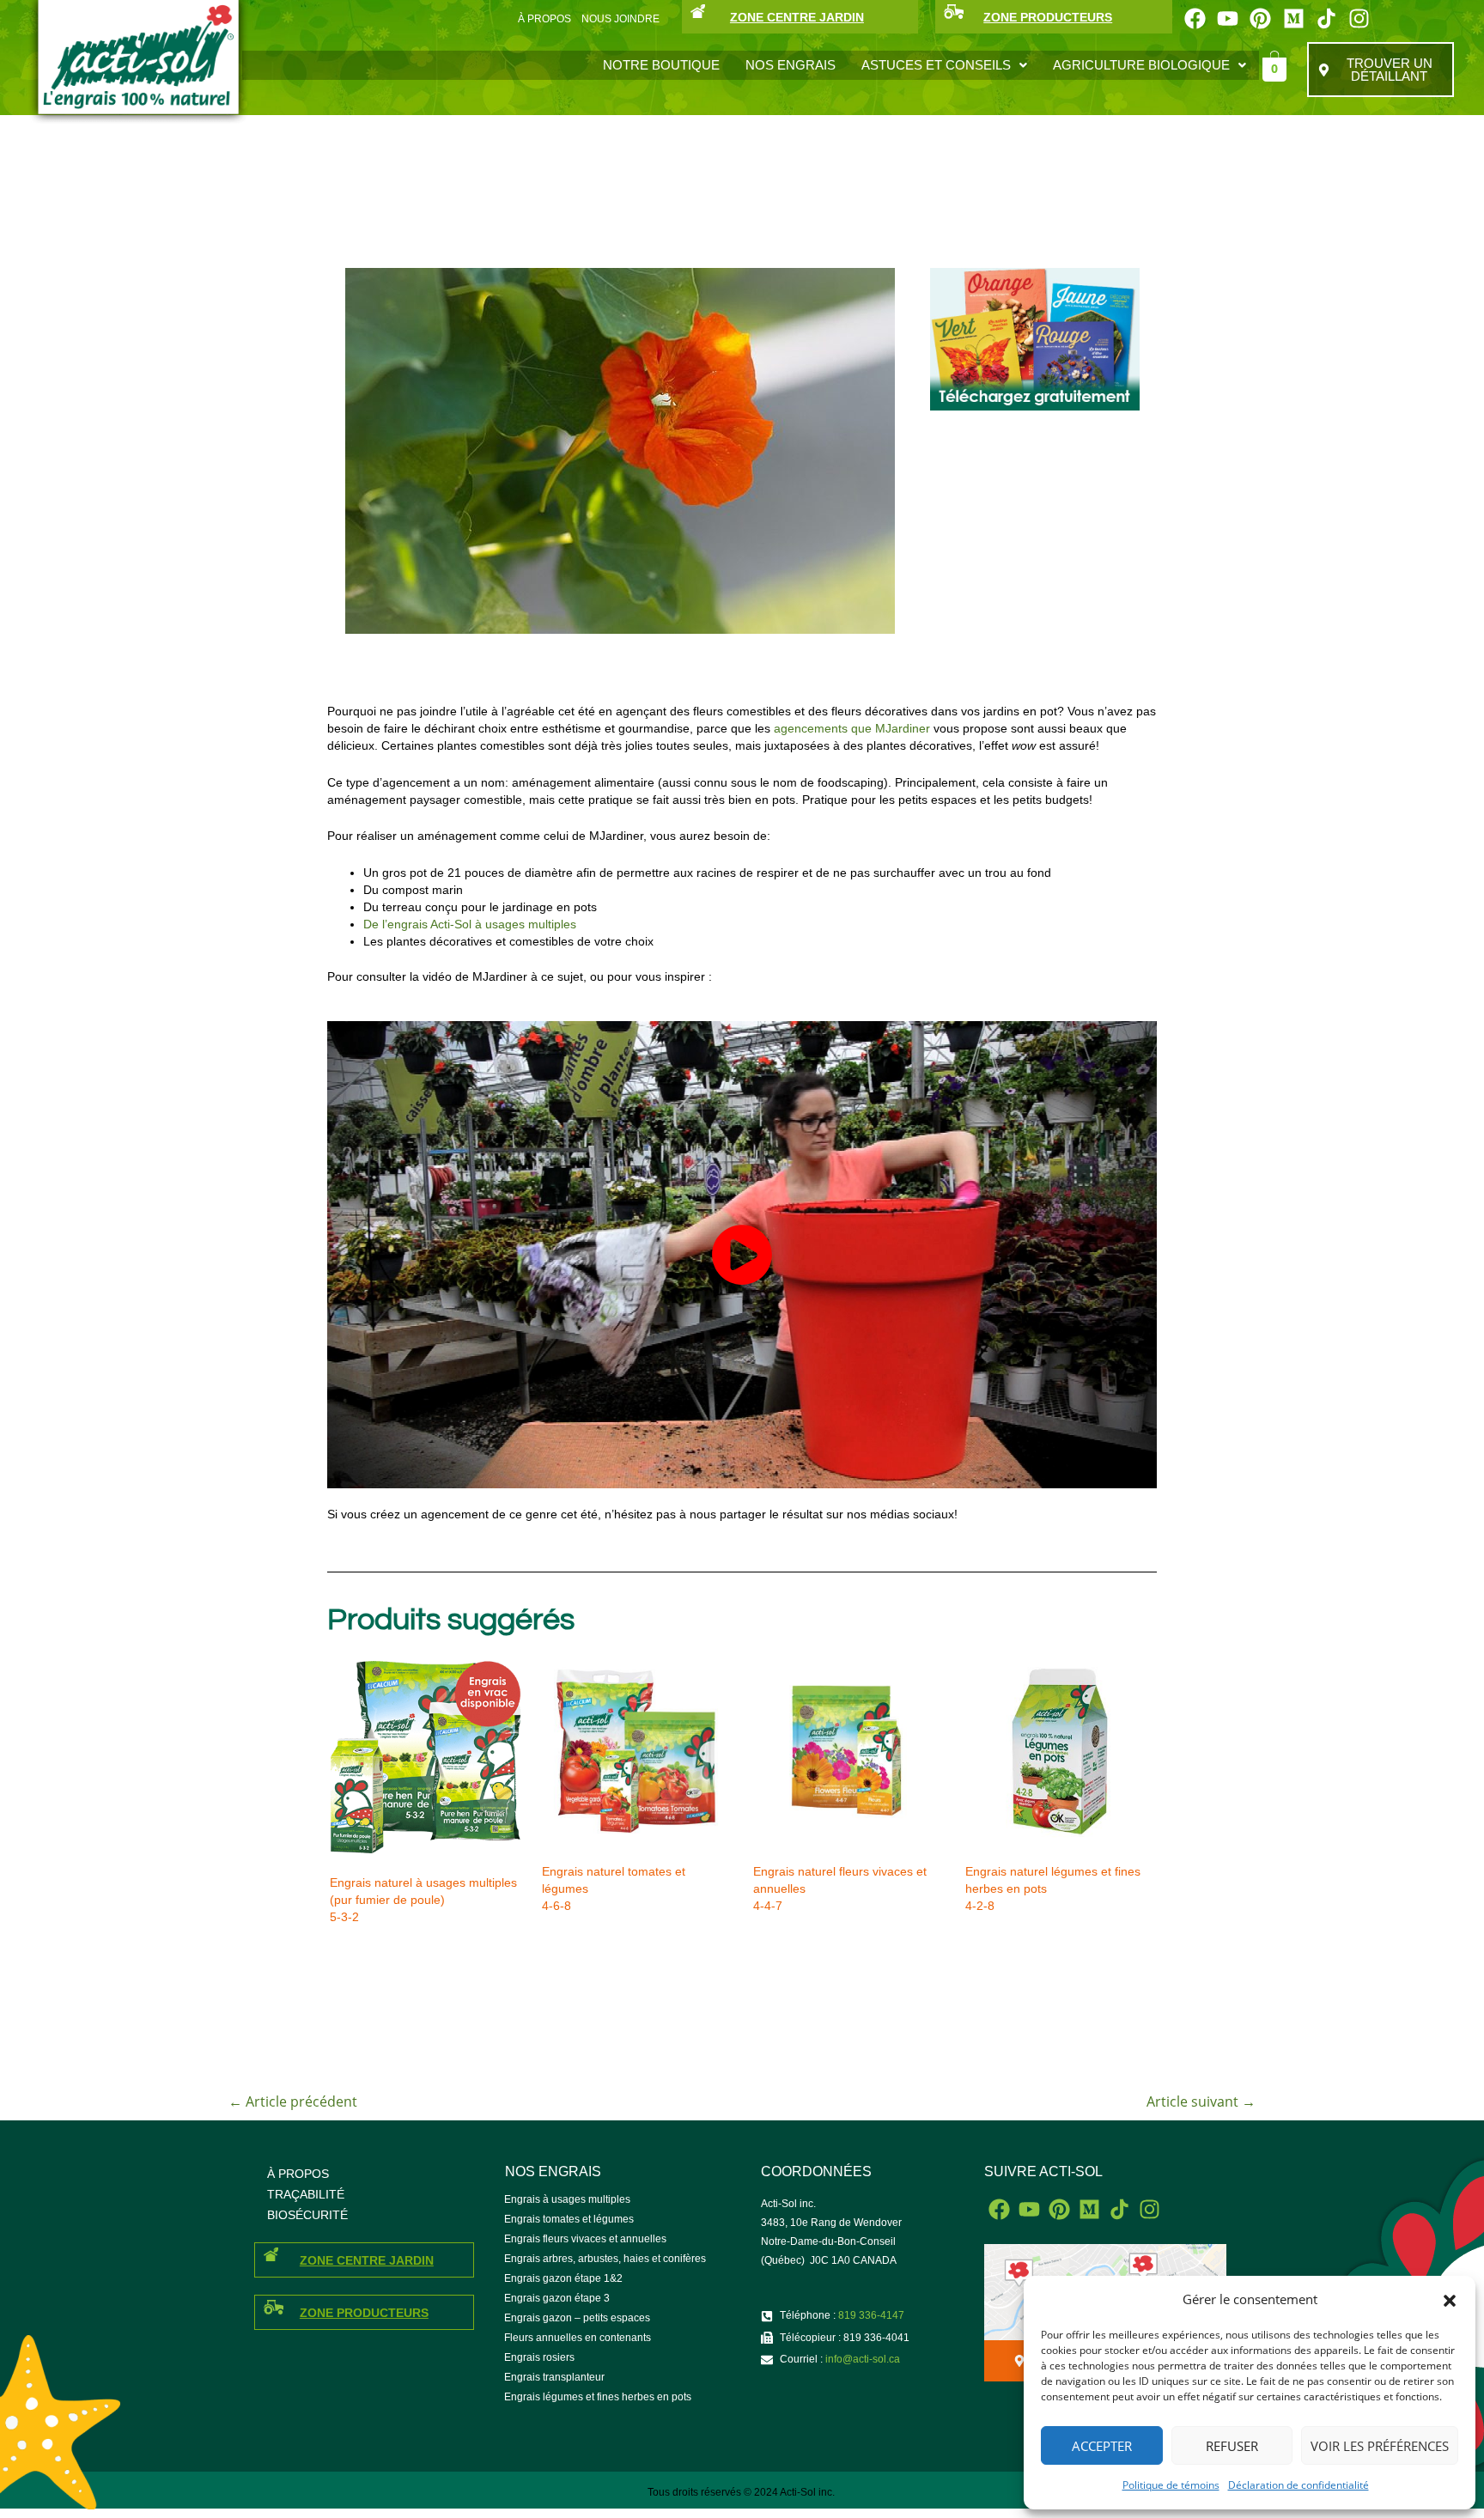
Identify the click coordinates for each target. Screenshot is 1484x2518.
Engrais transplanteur (554, 2377)
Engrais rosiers (539, 2357)
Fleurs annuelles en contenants (578, 2338)
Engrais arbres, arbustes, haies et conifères (605, 2259)
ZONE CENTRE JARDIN (797, 17)
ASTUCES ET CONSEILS (936, 65)
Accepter (1102, 2446)
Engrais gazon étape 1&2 (563, 2278)
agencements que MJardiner (852, 728)
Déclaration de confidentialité (1298, 2485)
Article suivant (1201, 2101)
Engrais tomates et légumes (569, 2219)
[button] (1450, 2300)
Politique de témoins (1171, 2485)
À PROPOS (544, 19)
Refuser (1232, 2446)
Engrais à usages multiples (567, 2199)
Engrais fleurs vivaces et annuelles (585, 2239)
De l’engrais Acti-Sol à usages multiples (470, 924)
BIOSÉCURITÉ (307, 2215)
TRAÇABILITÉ (306, 2194)
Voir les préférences (1380, 2446)
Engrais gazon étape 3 (557, 2298)
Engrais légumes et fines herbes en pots (598, 2397)
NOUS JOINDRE (620, 19)
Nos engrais (791, 65)
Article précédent (293, 2101)
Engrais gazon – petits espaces (577, 2318)
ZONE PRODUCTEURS (1048, 17)
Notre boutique (661, 65)
